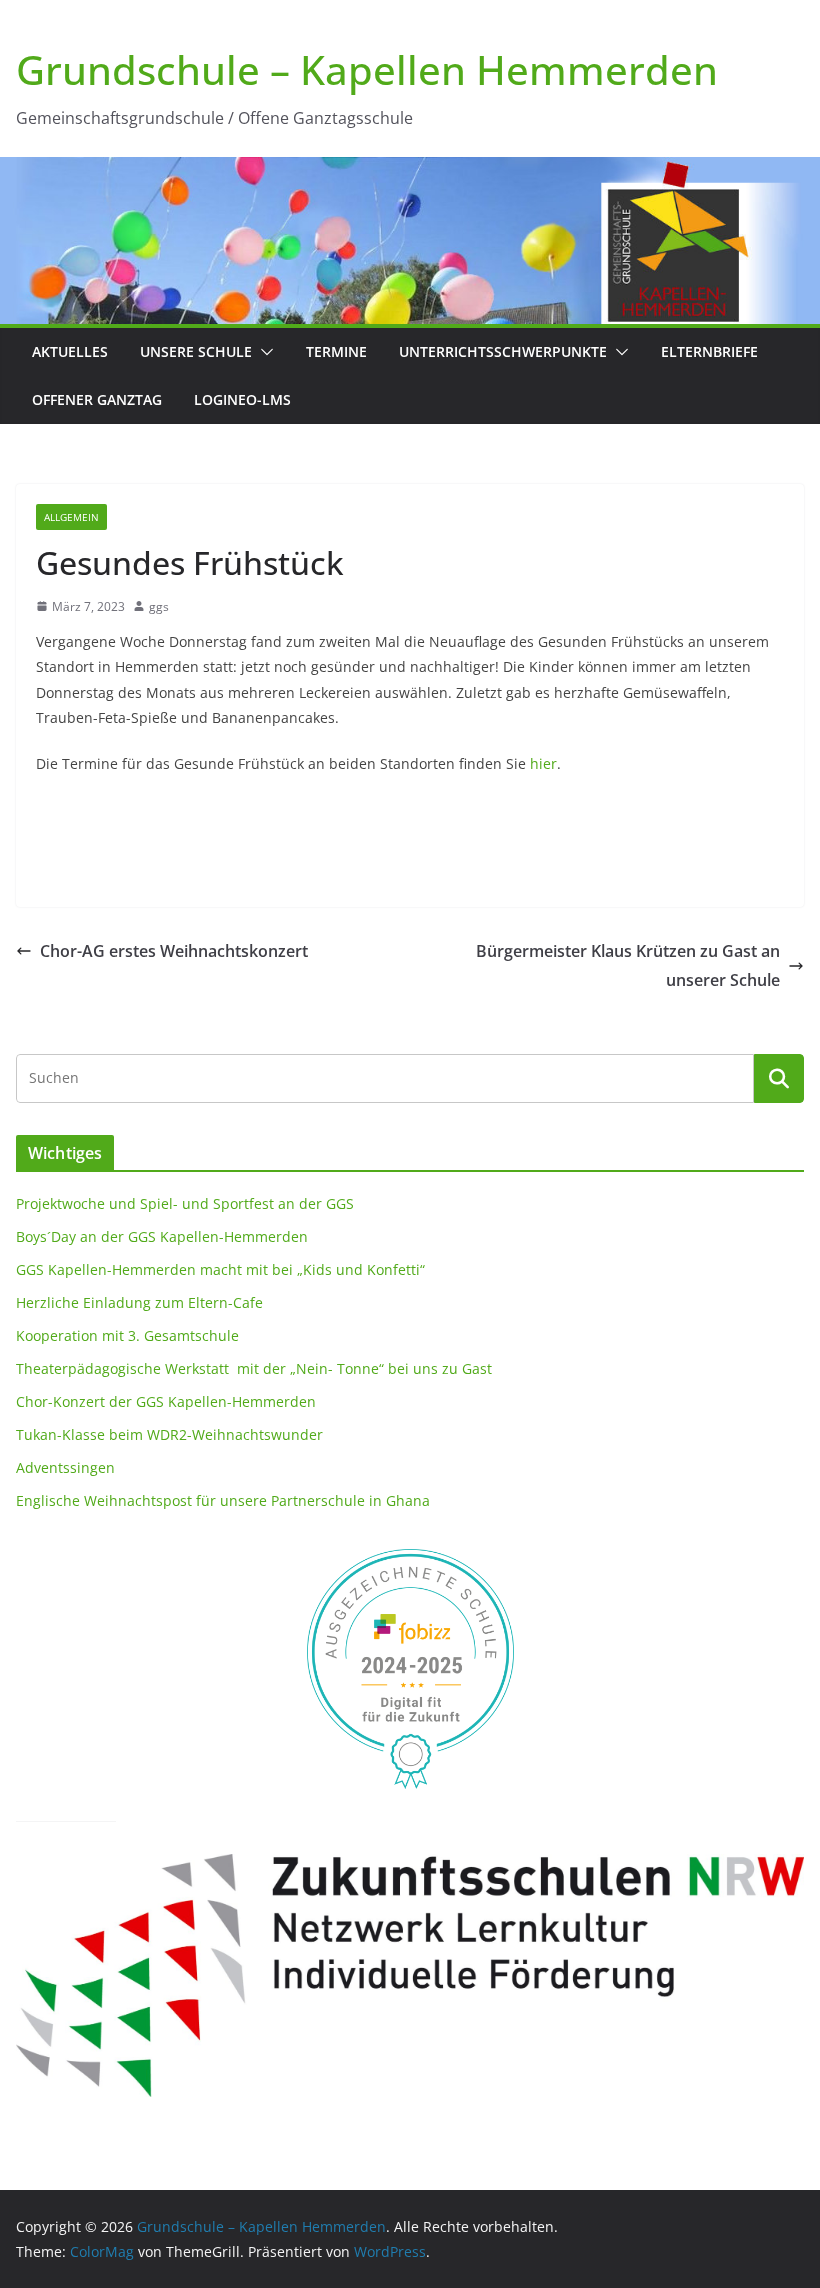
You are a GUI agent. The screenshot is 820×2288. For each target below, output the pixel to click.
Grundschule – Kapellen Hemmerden (367, 69)
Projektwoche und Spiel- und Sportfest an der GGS (185, 1203)
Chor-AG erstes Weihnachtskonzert (174, 951)
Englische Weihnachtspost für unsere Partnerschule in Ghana (223, 1500)
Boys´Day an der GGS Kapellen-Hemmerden (162, 1236)
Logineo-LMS (242, 399)
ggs (159, 606)
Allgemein (71, 517)
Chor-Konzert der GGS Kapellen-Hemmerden (166, 1401)
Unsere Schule (196, 351)
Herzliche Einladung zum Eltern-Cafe (139, 1302)
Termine (336, 351)
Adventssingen (65, 1467)
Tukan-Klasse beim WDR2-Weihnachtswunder (169, 1434)
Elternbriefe (709, 351)
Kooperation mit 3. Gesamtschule (127, 1335)
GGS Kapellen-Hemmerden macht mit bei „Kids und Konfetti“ (220, 1269)
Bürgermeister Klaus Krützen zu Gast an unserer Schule (628, 965)
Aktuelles (70, 351)
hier (543, 763)
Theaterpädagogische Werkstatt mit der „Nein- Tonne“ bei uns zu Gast (254, 1368)
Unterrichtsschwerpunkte (503, 351)
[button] (263, 352)
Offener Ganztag (97, 399)
